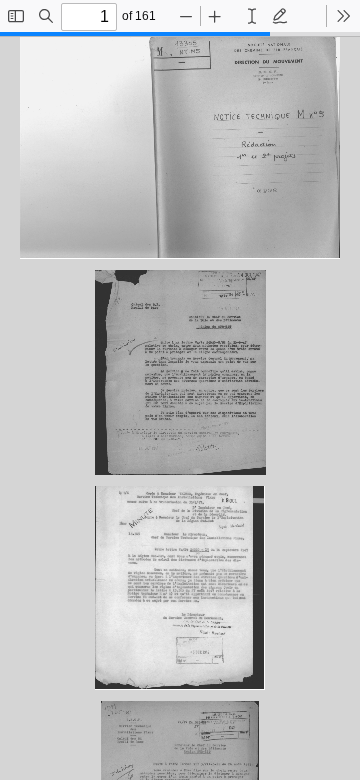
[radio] (252, 16)
